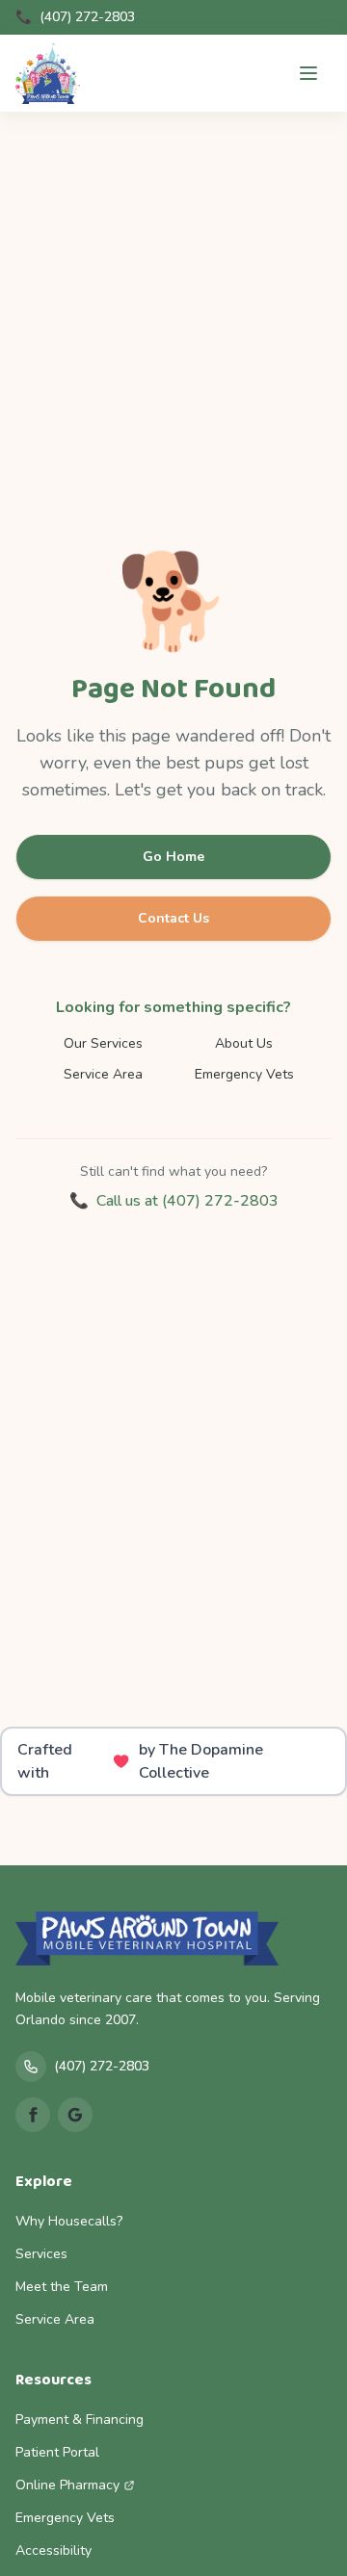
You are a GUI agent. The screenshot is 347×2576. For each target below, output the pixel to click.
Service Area (103, 1074)
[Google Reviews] (75, 2115)
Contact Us (173, 918)
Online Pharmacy (67, 2485)
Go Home (173, 857)
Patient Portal (57, 2452)
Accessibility (53, 2550)
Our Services (103, 1043)
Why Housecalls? (69, 2221)
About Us (244, 1043)
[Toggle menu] (308, 73)
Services (41, 2254)
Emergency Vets (244, 1074)
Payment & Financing (80, 2420)
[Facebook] (33, 2115)
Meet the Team (62, 2287)
